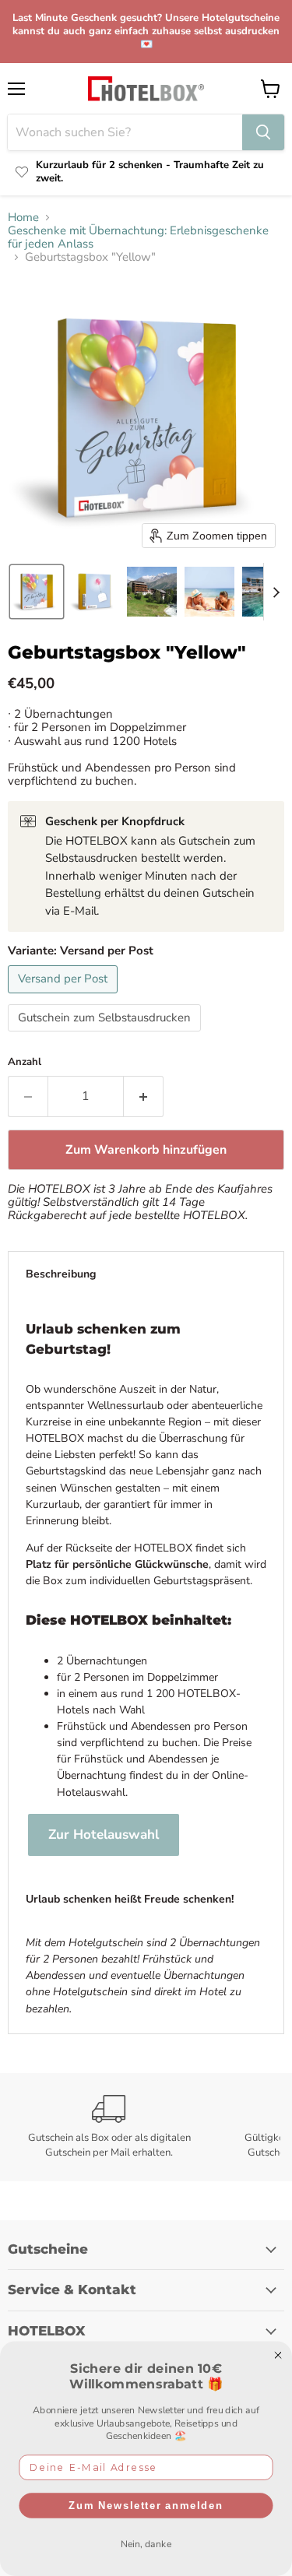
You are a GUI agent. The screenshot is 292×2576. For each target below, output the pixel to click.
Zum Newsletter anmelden (146, 2505)
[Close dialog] (278, 2356)
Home (23, 218)
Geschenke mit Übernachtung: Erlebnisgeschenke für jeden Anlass (138, 238)
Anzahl (25, 1062)
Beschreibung (61, 1274)
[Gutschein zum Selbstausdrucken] (106, 1035)
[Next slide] (276, 592)
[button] (37, 592)
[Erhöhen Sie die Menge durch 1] (144, 1096)
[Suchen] (263, 132)
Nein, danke (146, 2543)
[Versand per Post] (65, 997)
